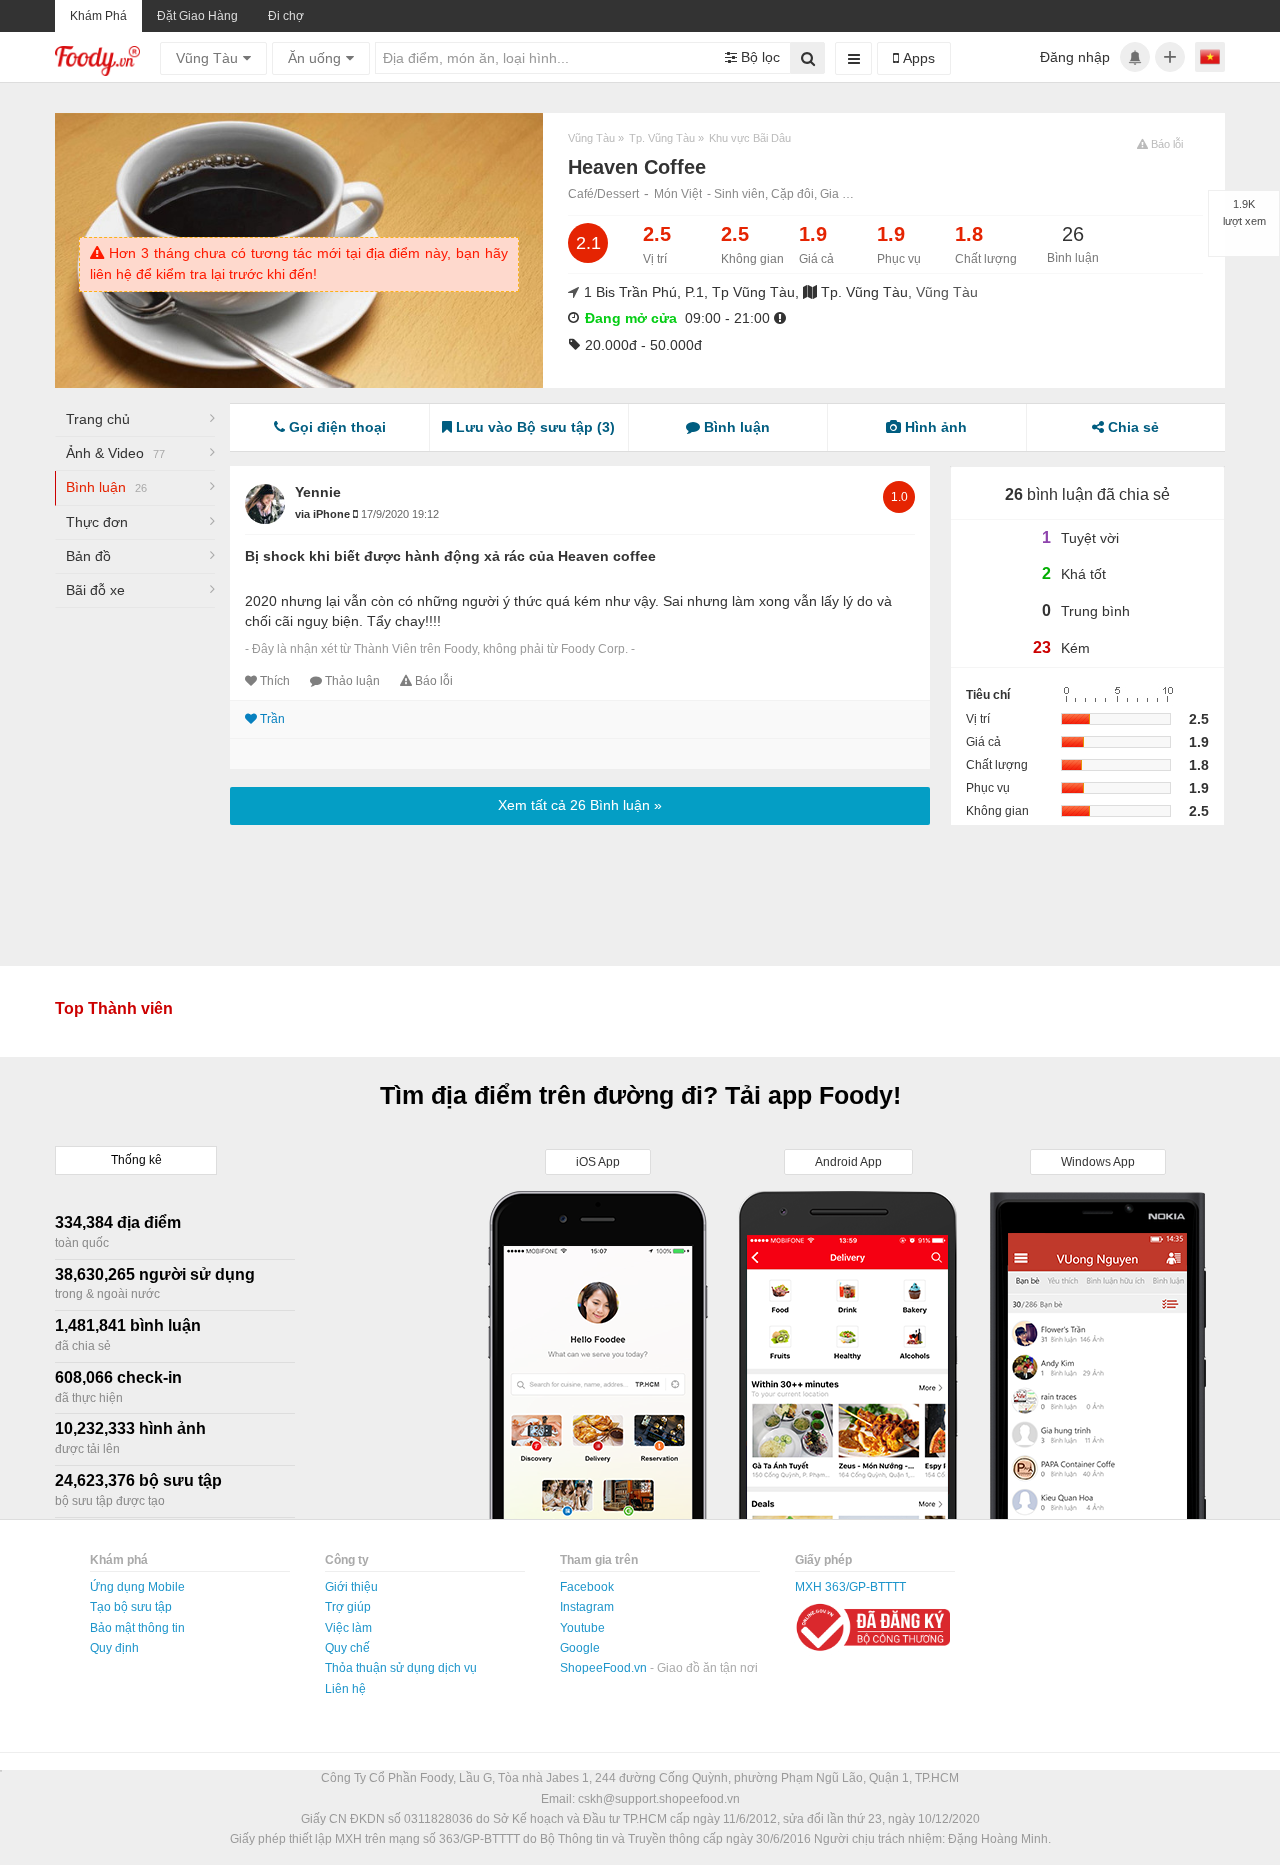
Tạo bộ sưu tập (131, 1607)
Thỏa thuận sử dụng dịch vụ (401, 1668)
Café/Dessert (603, 194)
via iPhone (324, 514)
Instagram (587, 1607)
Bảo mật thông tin (137, 1628)
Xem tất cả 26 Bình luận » (580, 805)
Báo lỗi (434, 681)
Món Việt (678, 194)
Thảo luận (352, 681)
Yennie (318, 492)
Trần (272, 719)
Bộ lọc (758, 57)
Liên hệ (345, 1689)
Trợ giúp (348, 1607)
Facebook (587, 1587)
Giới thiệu (351, 1587)
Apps (917, 58)
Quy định (114, 1648)
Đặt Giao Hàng (197, 16)
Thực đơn (97, 522)
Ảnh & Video (115, 453)
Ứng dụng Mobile (137, 1587)
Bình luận (106, 487)
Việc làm (348, 1628)
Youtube (582, 1628)
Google (580, 1648)
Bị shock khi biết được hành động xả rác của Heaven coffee (450, 556)
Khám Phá (98, 16)
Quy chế (347, 1648)
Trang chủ (98, 419)
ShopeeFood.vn (605, 1668)
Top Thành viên (114, 1008)
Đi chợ (286, 16)
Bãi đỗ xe (95, 590)
